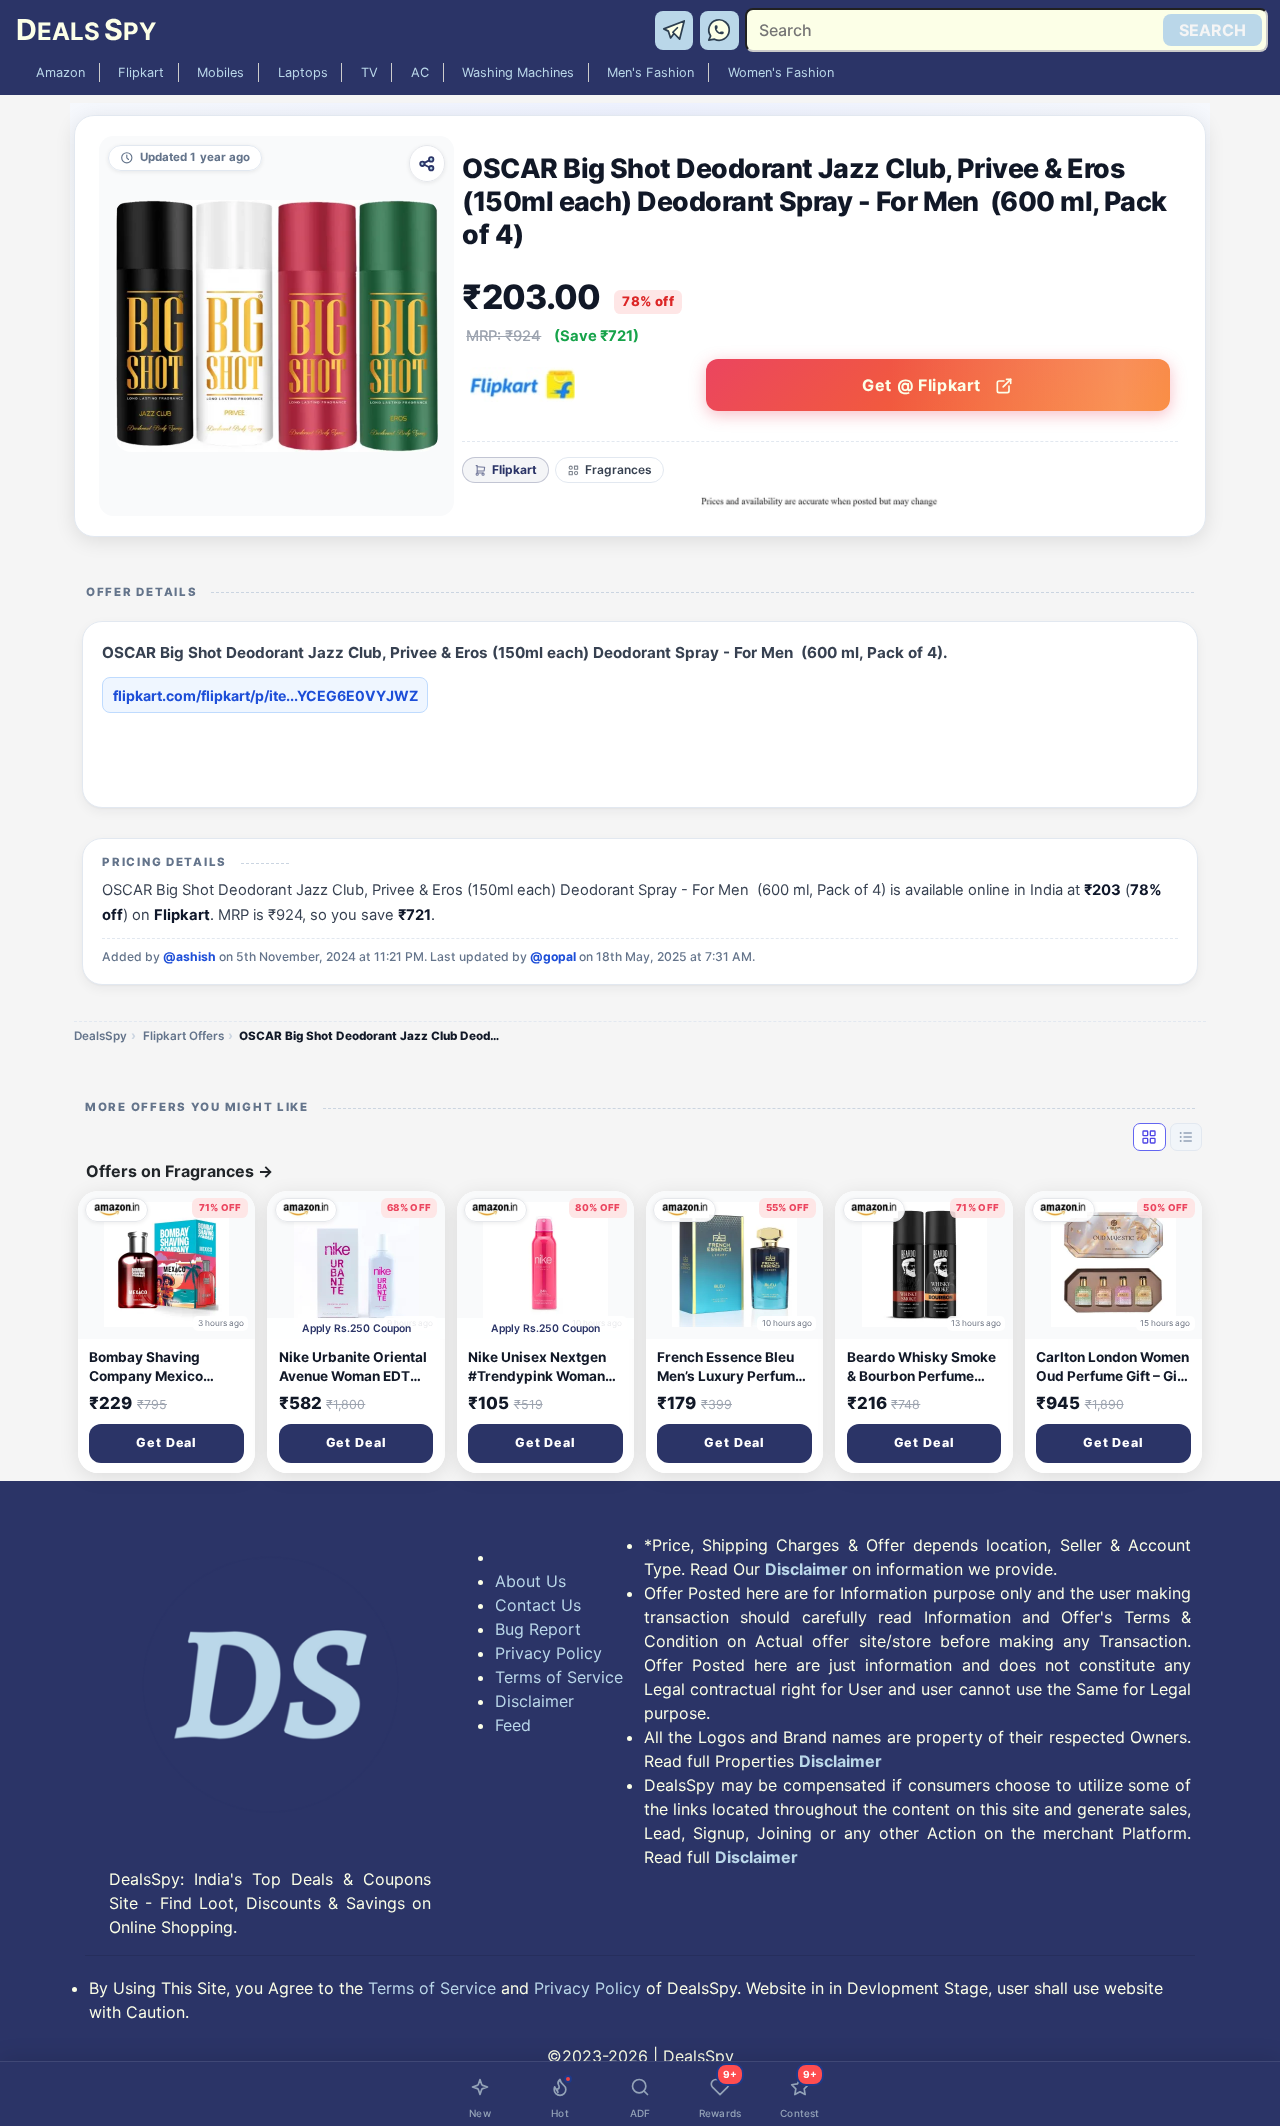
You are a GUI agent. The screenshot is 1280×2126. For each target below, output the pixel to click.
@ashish (189, 956)
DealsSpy (100, 1036)
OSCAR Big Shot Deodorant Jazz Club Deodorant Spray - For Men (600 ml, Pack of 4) (369, 1036)
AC (420, 72)
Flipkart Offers (183, 1036)
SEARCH (1212, 30)
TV (369, 72)
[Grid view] (1149, 1137)
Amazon (60, 72)
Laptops (303, 72)
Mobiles (220, 72)
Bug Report (538, 1629)
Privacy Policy (548, 1653)
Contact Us (538, 1605)
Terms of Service (559, 1677)
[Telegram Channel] (677, 29)
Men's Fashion (650, 72)
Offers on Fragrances (179, 1171)
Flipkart (141, 72)
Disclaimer (534, 1701)
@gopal (553, 956)
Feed (513, 1725)
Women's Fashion (781, 72)
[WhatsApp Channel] (720, 29)
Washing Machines (518, 72)
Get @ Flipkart (924, 385)
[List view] (1186, 1137)
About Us (530, 1581)
